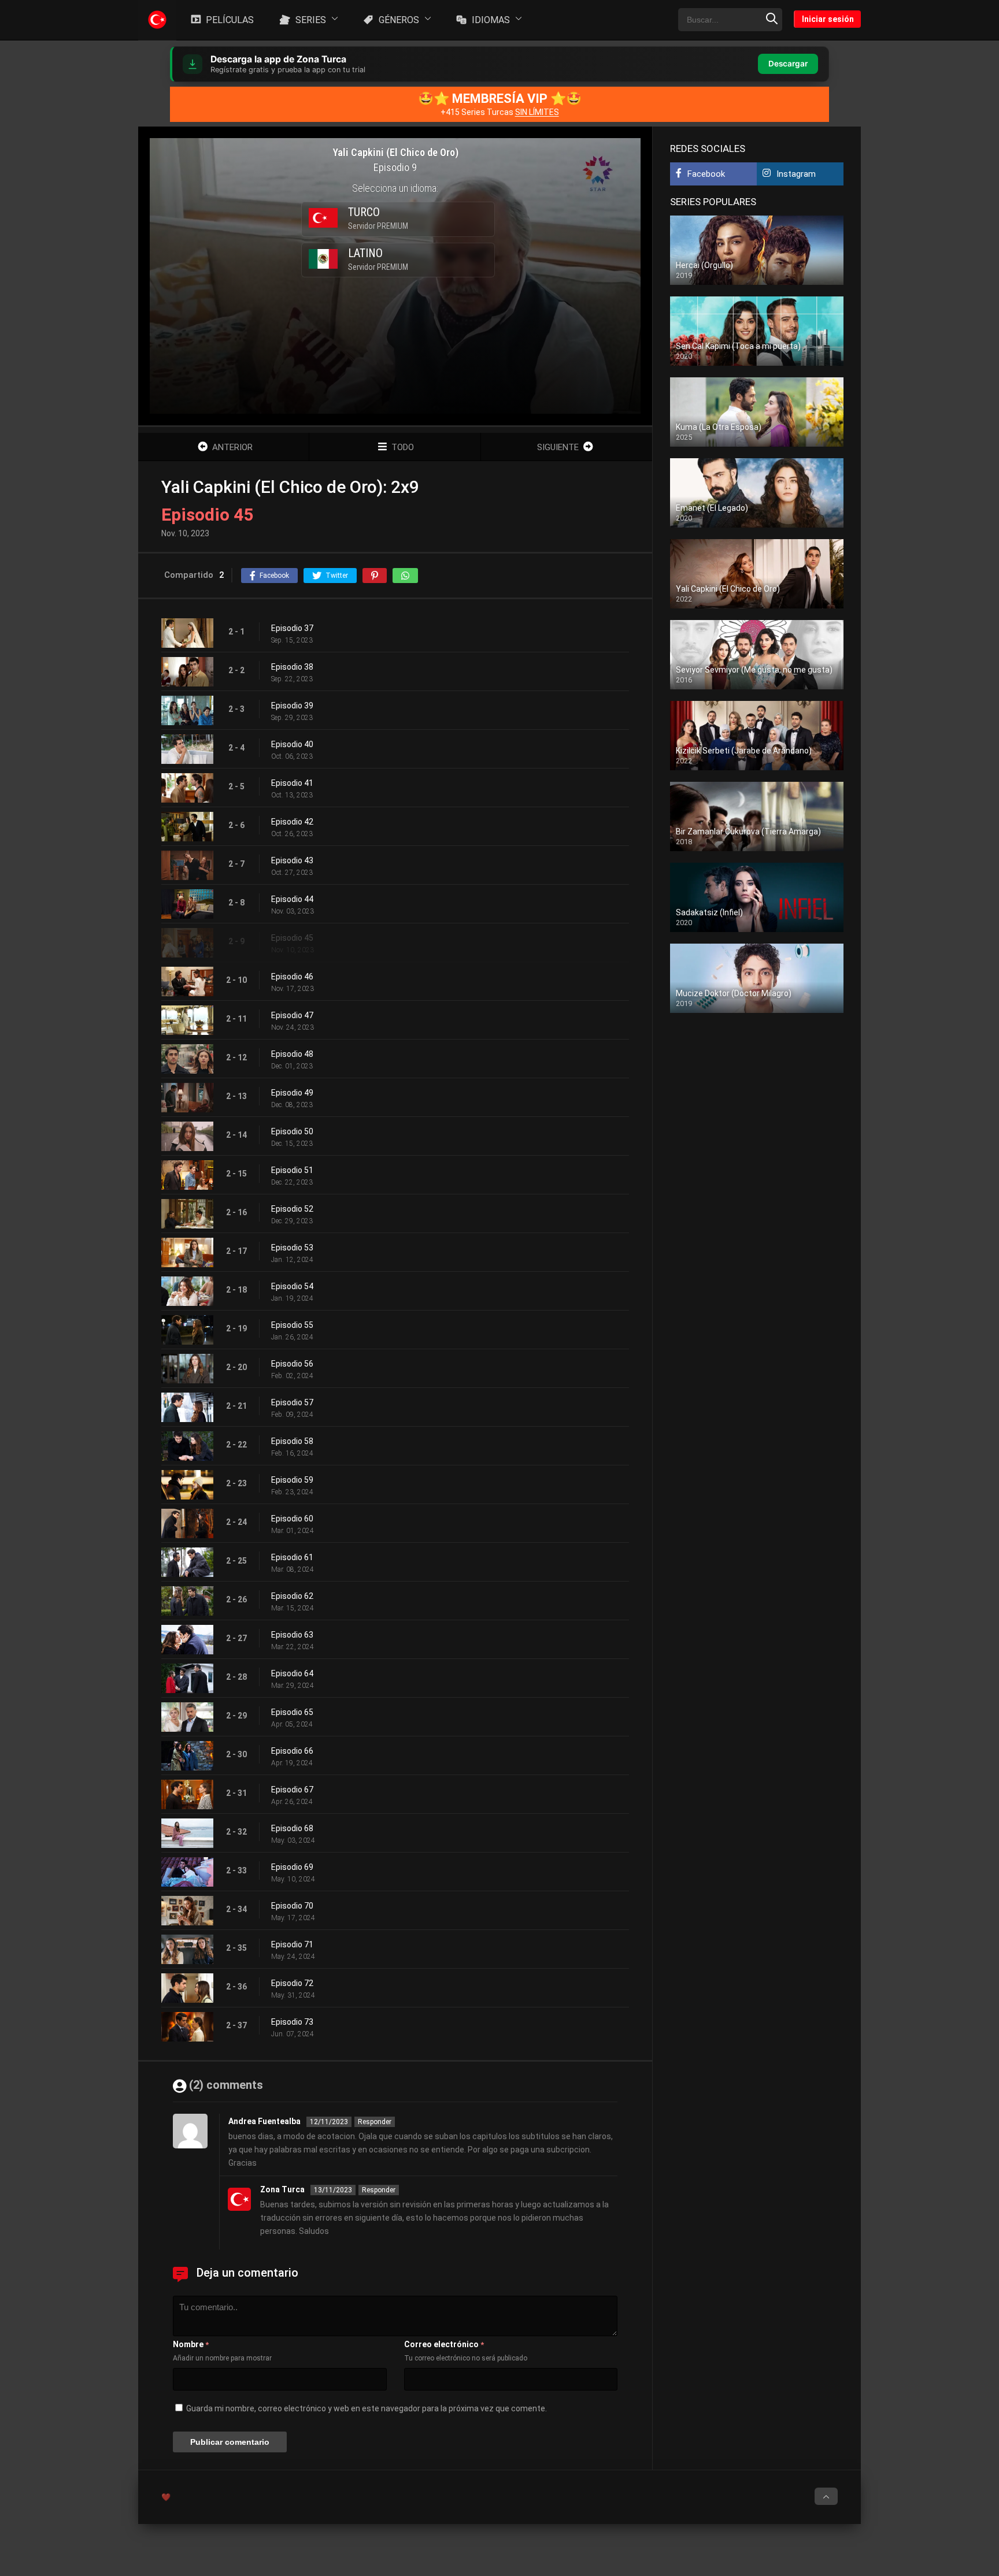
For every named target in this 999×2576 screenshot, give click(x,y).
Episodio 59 (292, 1480)
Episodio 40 (292, 744)
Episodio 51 (292, 1170)
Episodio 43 (292, 860)
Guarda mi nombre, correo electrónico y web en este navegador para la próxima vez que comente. (367, 2408)
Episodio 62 (292, 1596)
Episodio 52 (292, 1209)
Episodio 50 (292, 1131)
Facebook (706, 174)
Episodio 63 (292, 1635)
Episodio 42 (292, 822)
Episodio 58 (292, 1441)
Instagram (796, 174)
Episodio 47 (292, 1015)
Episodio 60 (292, 1519)
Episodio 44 (292, 899)
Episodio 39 (292, 706)
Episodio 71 (292, 1944)
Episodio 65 (292, 1712)
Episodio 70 (292, 1906)
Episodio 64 (292, 1673)
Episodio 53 (292, 1248)
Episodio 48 (292, 1054)
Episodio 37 (292, 628)
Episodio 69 (292, 1867)
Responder (375, 2122)
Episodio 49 (292, 1093)
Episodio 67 (292, 1790)
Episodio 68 (292, 1828)
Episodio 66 (292, 1751)
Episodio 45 (292, 938)
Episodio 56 (292, 1364)
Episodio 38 (292, 667)
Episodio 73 (292, 2022)
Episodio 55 (292, 1325)
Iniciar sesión (828, 19)
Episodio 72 (292, 1983)
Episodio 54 (292, 1286)
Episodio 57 (292, 1402)
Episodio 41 (292, 783)
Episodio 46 (292, 977)
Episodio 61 (292, 1557)
